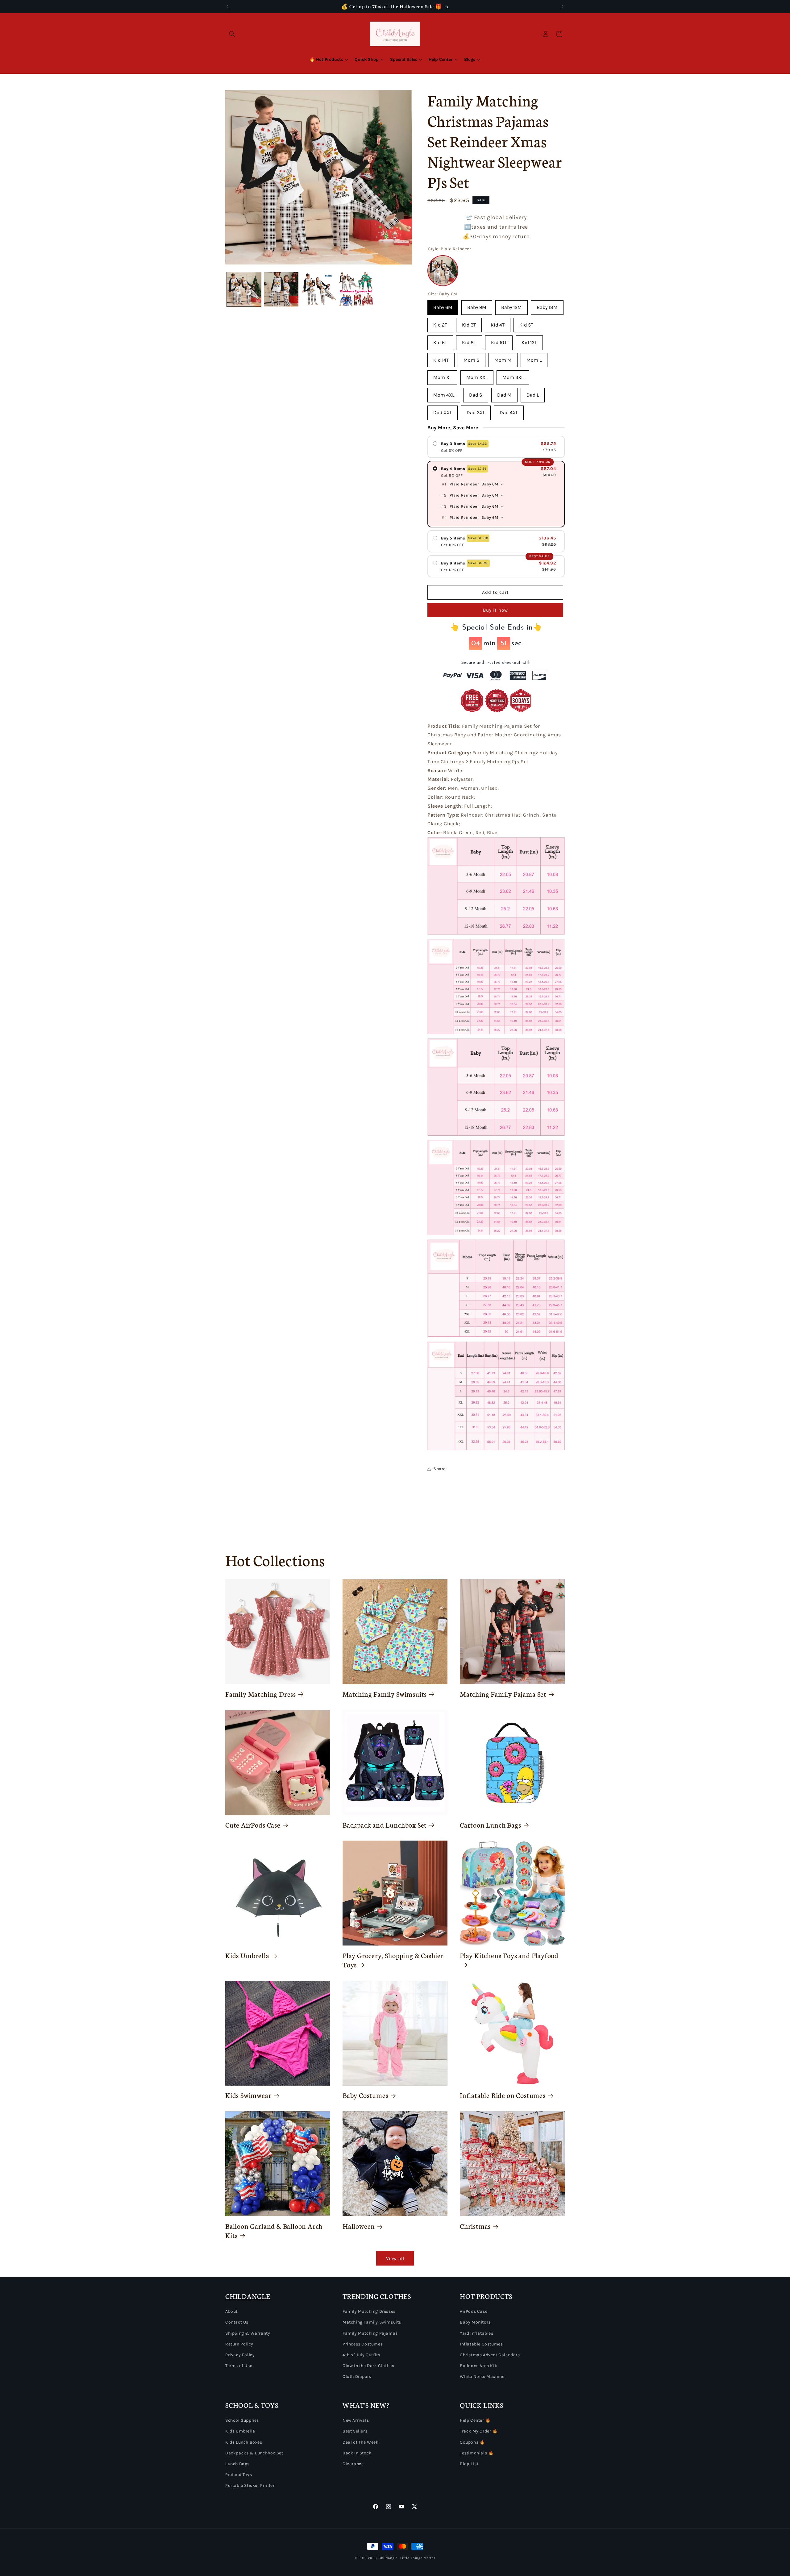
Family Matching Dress (261, 1694)
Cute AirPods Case (253, 1825)
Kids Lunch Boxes (244, 2442)
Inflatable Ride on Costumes (503, 2095)
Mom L (534, 358)
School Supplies (242, 2420)
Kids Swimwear (248, 2095)
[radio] (496, 447)
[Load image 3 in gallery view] (319, 289)
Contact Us (237, 2322)
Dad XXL (443, 410)
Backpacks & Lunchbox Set (254, 2453)
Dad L (533, 393)
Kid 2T (440, 323)
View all (395, 2258)
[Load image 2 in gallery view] (281, 289)
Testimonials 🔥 (477, 2453)
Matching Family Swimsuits (385, 1694)
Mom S (472, 358)
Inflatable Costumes (481, 2344)
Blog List (469, 2464)
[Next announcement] (563, 6)
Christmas (475, 2226)
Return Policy (239, 2344)
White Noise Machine (482, 2376)
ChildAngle (388, 2558)
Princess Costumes (363, 2344)
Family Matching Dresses (369, 2311)
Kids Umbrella (247, 1955)
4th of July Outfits (361, 2355)
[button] (232, 34)
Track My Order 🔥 (479, 2431)
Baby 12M (511, 305)
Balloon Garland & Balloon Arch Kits (274, 2231)
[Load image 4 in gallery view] (356, 289)
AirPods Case (474, 2311)
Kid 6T (440, 340)
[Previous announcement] (227, 6)
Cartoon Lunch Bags (491, 1825)
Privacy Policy (240, 2355)
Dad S (476, 393)
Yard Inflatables (477, 2333)
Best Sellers (355, 2431)
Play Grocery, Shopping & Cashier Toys (393, 1960)
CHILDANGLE (248, 2296)
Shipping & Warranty (248, 2333)
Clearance (353, 2464)
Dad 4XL (509, 410)
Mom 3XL (513, 375)
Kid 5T (526, 323)
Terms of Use (239, 2366)
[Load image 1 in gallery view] (244, 289)
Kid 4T (498, 323)
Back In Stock (357, 2453)
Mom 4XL (444, 393)
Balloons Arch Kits (479, 2366)
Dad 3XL (476, 410)
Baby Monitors (475, 2322)
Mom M (503, 358)
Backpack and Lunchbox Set (385, 1825)
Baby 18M (547, 305)
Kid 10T (499, 340)
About (231, 2311)
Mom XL (442, 375)
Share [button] (440, 1469)
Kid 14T (441, 358)
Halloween (359, 2226)
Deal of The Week (361, 2442)
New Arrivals (356, 2420)
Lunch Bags (237, 2464)
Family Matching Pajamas (370, 2333)
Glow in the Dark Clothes (368, 2366)
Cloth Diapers (357, 2376)
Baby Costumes (366, 2095)
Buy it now (495, 610)
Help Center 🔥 (475, 2420)
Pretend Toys (239, 2475)
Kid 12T (529, 340)
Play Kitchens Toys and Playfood (509, 1955)
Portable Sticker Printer (250, 2485)
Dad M (504, 393)
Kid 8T (469, 340)
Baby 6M (443, 305)
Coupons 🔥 (472, 2442)
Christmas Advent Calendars (490, 2355)
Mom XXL (477, 375)
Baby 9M (477, 305)
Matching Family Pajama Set (503, 1694)
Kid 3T (469, 323)
